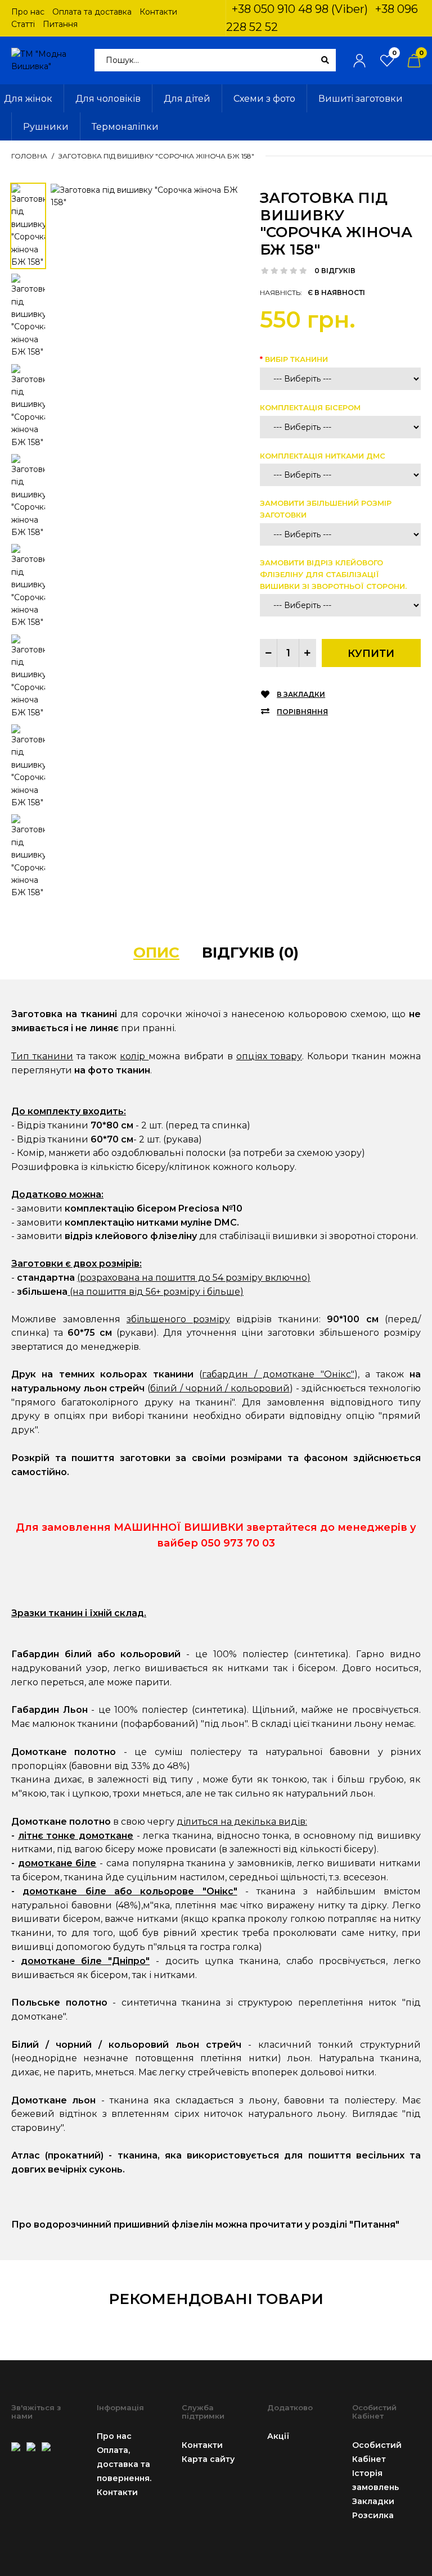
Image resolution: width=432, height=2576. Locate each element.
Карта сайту (208, 2459)
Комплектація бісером (310, 407)
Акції (278, 2436)
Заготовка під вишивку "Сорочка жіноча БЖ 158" (156, 156)
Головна (29, 156)
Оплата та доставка (92, 12)
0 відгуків (335, 271)
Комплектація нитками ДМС (323, 456)
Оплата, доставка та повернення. (124, 2464)
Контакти (158, 12)
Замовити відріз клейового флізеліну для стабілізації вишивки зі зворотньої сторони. (333, 574)
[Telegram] (46, 2445)
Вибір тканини (296, 359)
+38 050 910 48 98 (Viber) (300, 9)
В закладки (301, 694)
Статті (23, 24)
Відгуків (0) (250, 953)
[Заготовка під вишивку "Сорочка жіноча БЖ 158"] (147, 196)
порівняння (302, 712)
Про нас (28, 12)
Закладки (373, 2501)
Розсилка (373, 2515)
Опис (156, 953)
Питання (60, 24)
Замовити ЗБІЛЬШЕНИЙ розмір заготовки (326, 509)
